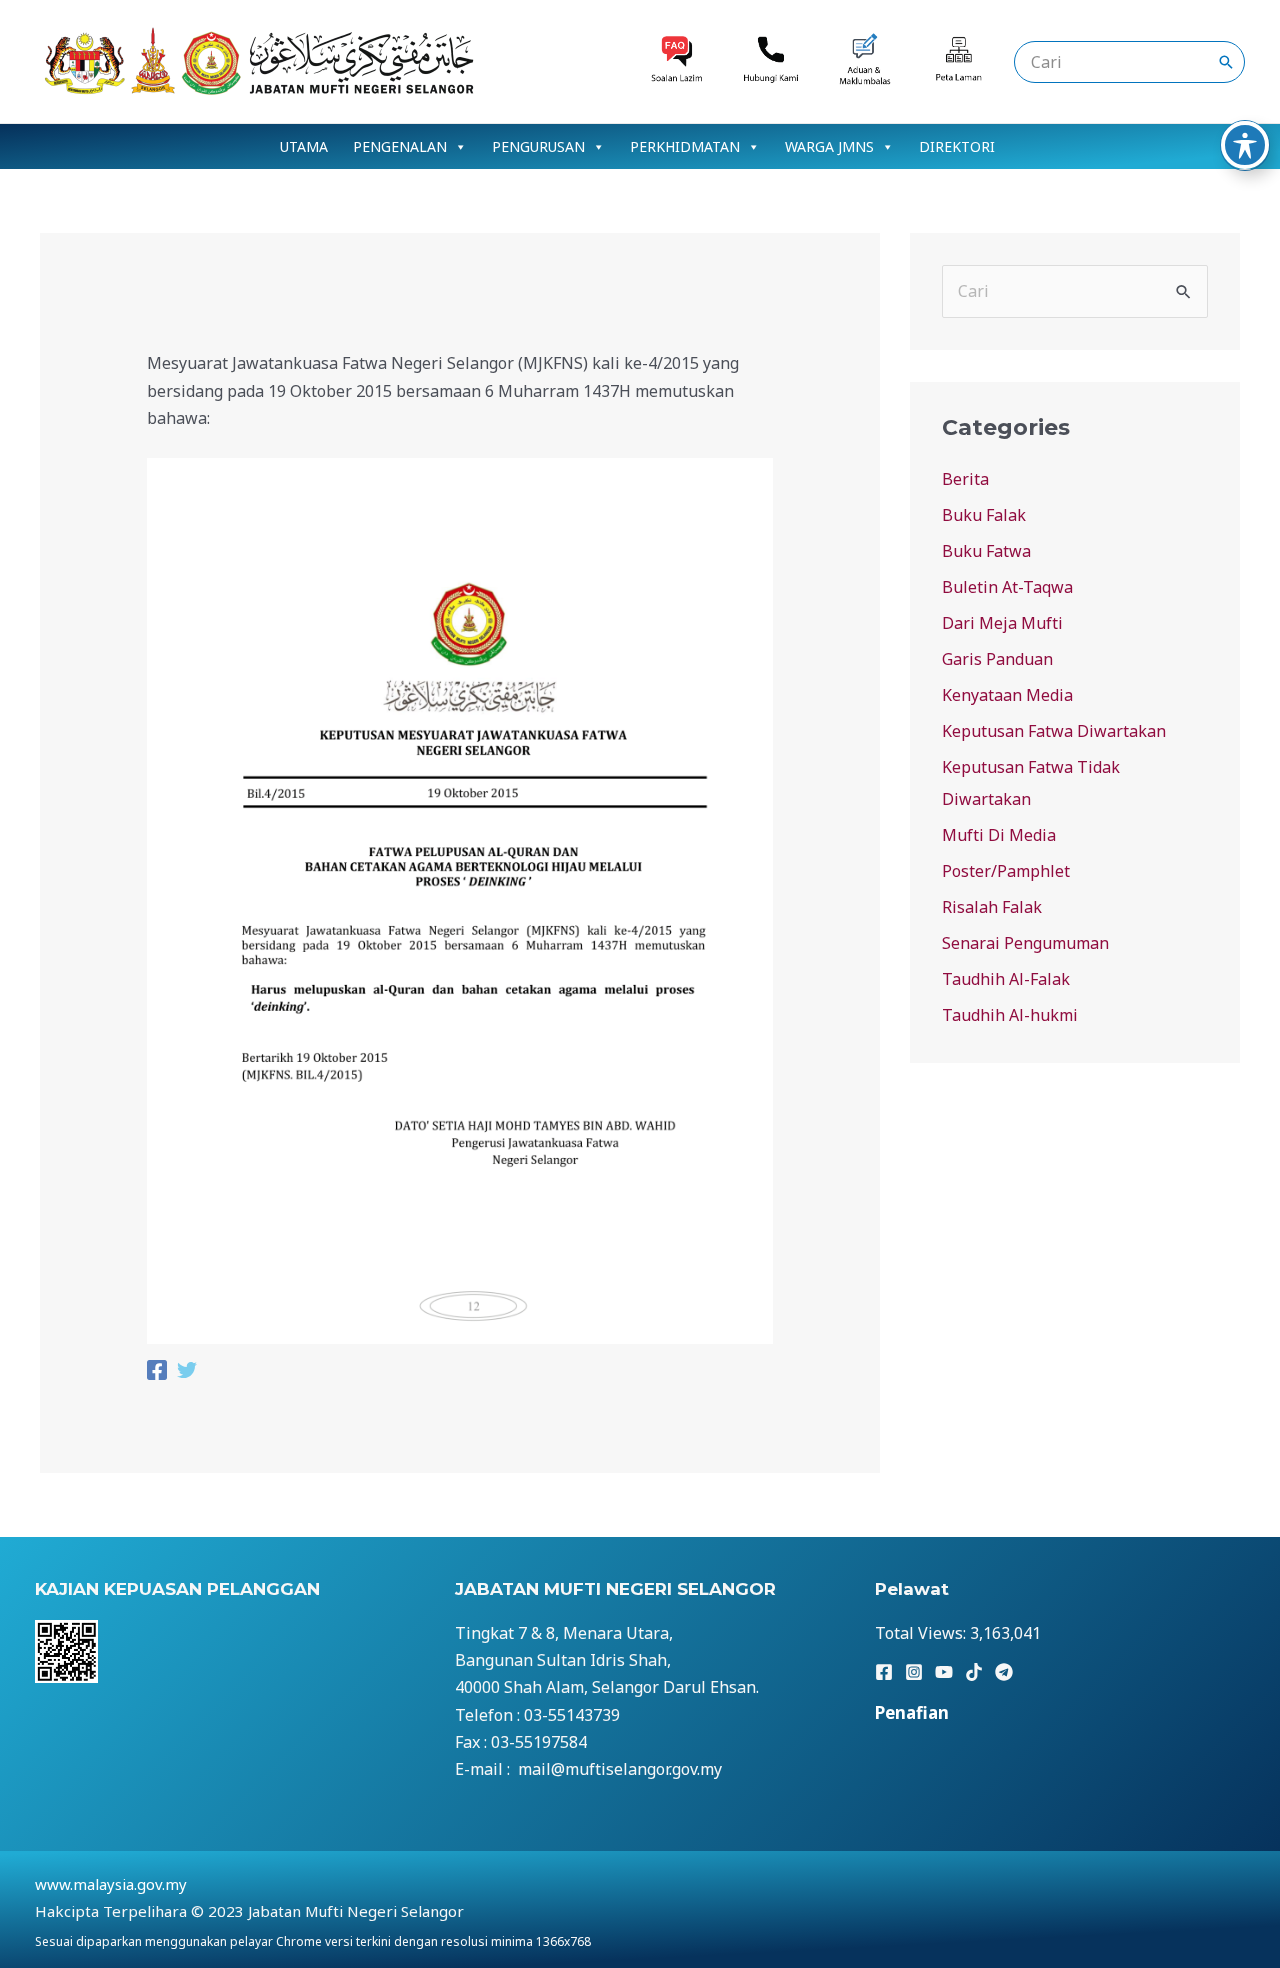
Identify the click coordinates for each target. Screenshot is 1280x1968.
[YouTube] (944, 1672)
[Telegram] (1004, 1672)
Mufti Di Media (999, 835)
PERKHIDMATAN (685, 146)
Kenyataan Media (1007, 695)
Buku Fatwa (986, 551)
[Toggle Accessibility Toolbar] (1245, 145)
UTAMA (304, 146)
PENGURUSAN (538, 146)
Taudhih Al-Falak (1006, 979)
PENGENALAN (400, 146)
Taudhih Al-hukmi (1010, 1015)
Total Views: (922, 1633)
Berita (965, 479)
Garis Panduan (997, 659)
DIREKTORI (957, 146)
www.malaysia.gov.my (111, 1884)
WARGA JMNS (829, 146)
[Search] (1226, 62)
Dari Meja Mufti (1002, 623)
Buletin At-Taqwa (1007, 587)
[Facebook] (157, 1372)
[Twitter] (187, 1372)
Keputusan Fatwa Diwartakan (1054, 731)
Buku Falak (984, 515)
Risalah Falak (992, 907)
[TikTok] (974, 1672)
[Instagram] (914, 1672)
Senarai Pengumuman (1025, 943)
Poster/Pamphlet (1006, 871)
